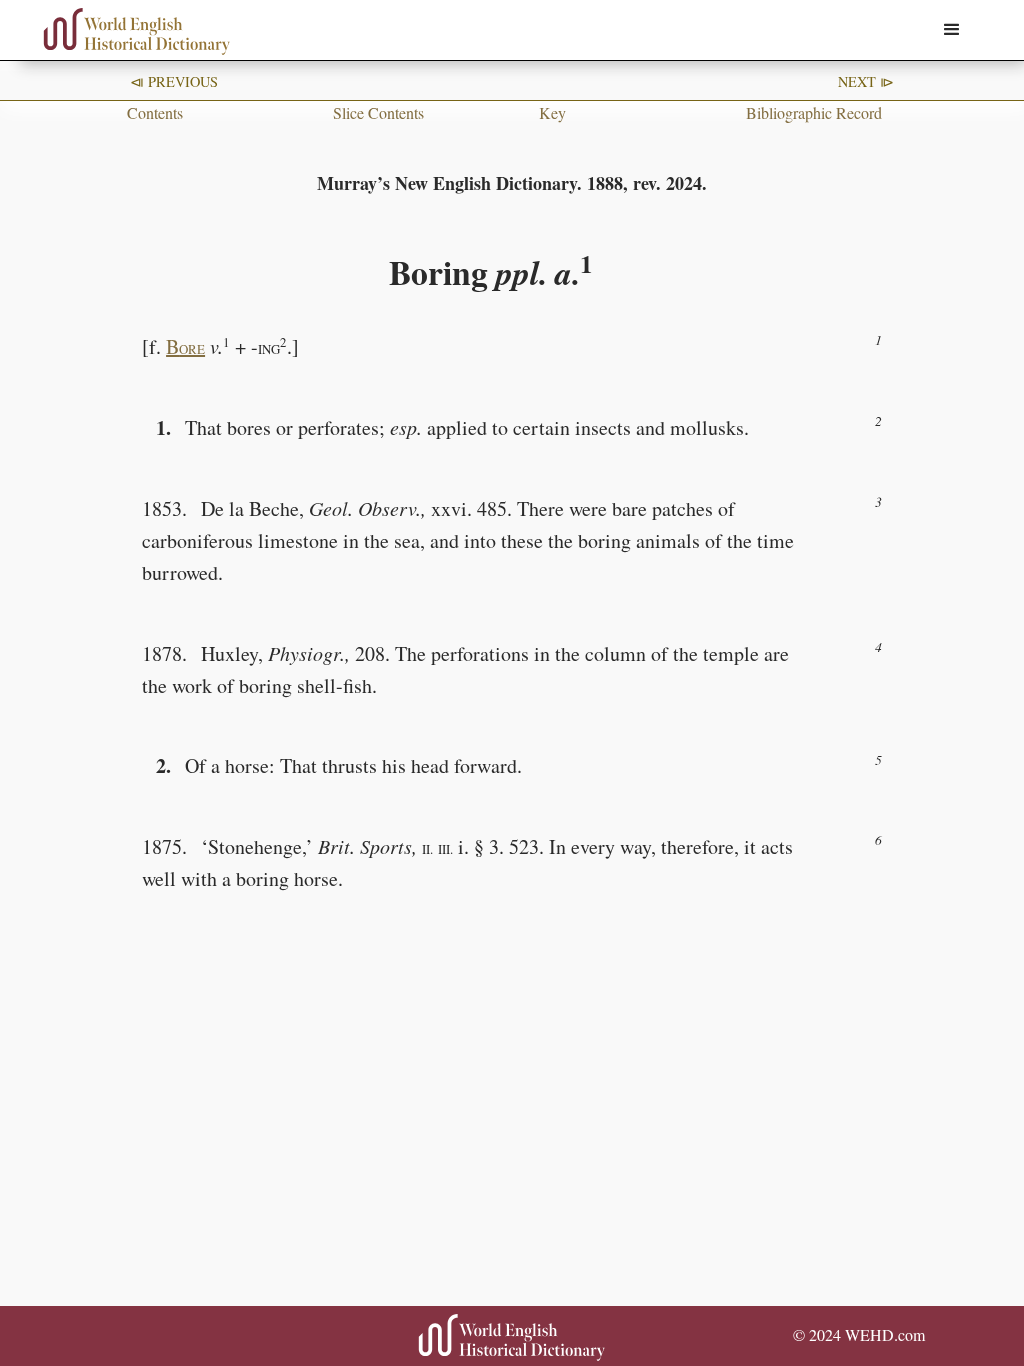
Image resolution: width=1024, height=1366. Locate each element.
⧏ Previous (174, 81)
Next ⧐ (866, 81)
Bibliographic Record (814, 112)
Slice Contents (378, 112)
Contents (155, 112)
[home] (137, 31)
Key (552, 112)
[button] (952, 30)
